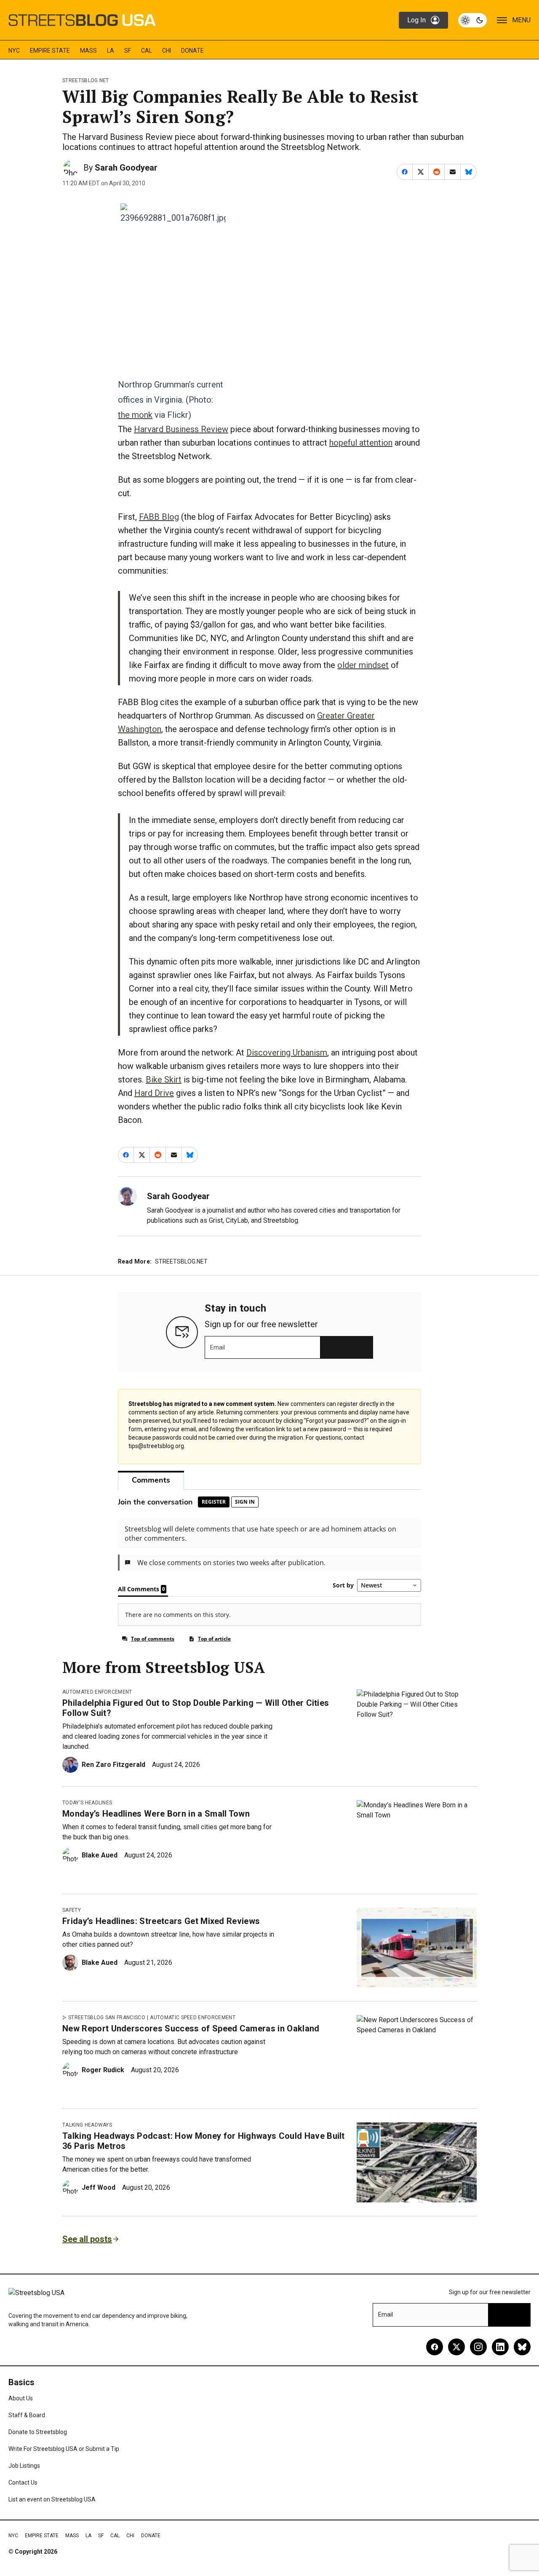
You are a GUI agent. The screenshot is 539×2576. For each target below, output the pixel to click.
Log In (416, 20)
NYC (14, 51)
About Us (21, 2398)
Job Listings (24, 2466)
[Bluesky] (522, 2347)
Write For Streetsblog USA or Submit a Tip (64, 2449)
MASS (88, 51)
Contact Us (23, 2482)
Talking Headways (87, 2125)
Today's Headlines (87, 1803)
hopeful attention (361, 443)
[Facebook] (435, 2347)
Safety (72, 1910)
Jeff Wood (99, 2187)
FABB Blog (159, 517)
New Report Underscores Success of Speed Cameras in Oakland (191, 2028)
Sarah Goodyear (126, 168)
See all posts (87, 2239)
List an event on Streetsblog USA (52, 2499)
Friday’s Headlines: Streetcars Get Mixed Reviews (161, 1921)
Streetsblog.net (86, 80)
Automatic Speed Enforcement (193, 2018)
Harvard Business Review (181, 429)
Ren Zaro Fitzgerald (113, 1765)
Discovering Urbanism (287, 1053)
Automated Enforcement (97, 1692)
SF (128, 51)
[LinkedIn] (500, 2347)
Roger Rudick (103, 2070)
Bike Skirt (164, 1080)
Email (217, 1347)
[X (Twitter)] (456, 2347)
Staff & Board (27, 2415)
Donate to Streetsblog (38, 2432)
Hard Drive (154, 1093)
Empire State (50, 51)
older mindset (363, 665)
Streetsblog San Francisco (107, 2018)
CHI (167, 51)
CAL (147, 51)
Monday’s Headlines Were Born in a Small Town (156, 1814)
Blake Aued (100, 1855)
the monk (135, 415)
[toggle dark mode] (472, 20)
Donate (192, 51)
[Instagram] (478, 2347)
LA (111, 51)
